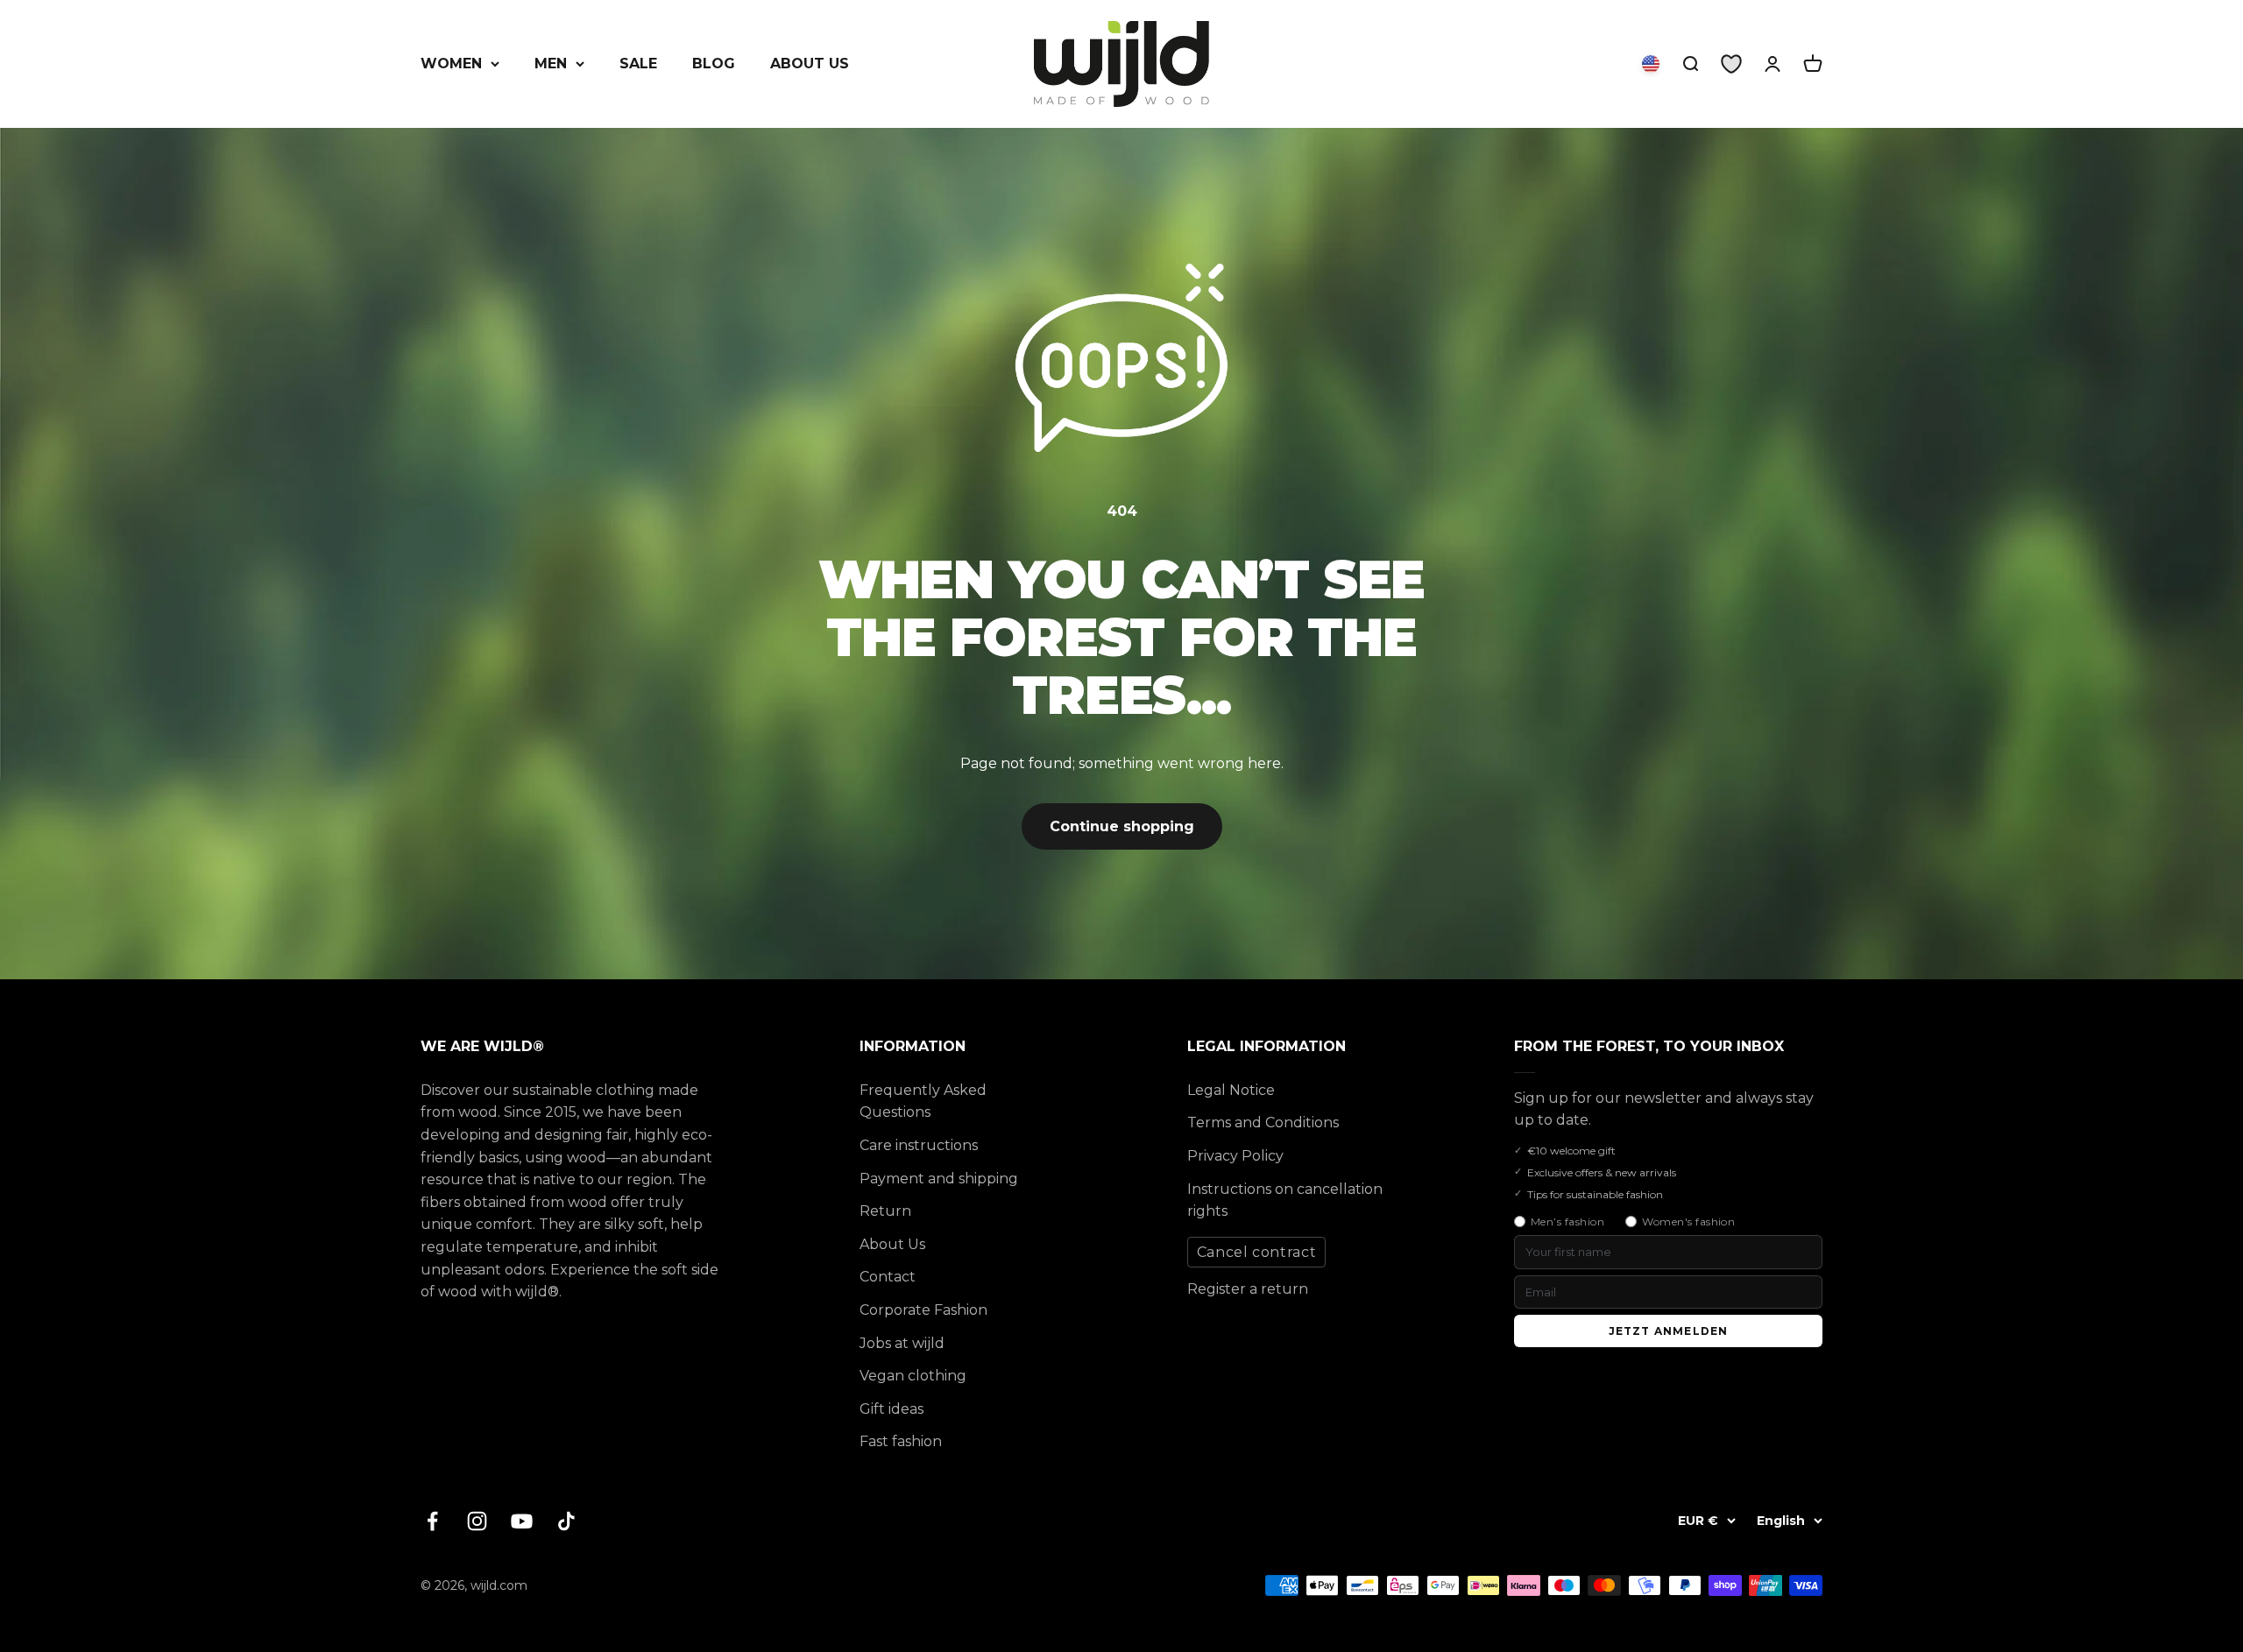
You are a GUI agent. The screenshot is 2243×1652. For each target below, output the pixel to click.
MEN (551, 64)
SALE (638, 64)
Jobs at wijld (902, 1343)
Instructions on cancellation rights (1285, 1200)
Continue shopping (1122, 826)
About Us (892, 1244)
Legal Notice (1231, 1090)
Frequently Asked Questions (923, 1101)
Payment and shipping (939, 1179)
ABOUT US (810, 64)
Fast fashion (901, 1441)
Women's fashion (1688, 1221)
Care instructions (919, 1145)
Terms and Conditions (1263, 1123)
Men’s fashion (1567, 1221)
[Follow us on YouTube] (522, 1521)
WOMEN (451, 64)
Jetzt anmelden (1669, 1331)
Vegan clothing (913, 1376)
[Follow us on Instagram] (477, 1521)
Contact (888, 1277)
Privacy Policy (1235, 1156)
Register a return (1248, 1289)
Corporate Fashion (923, 1310)
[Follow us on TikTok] (566, 1521)
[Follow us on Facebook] (432, 1521)
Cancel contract (1257, 1252)
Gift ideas (892, 1409)
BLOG (714, 64)
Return (885, 1211)
